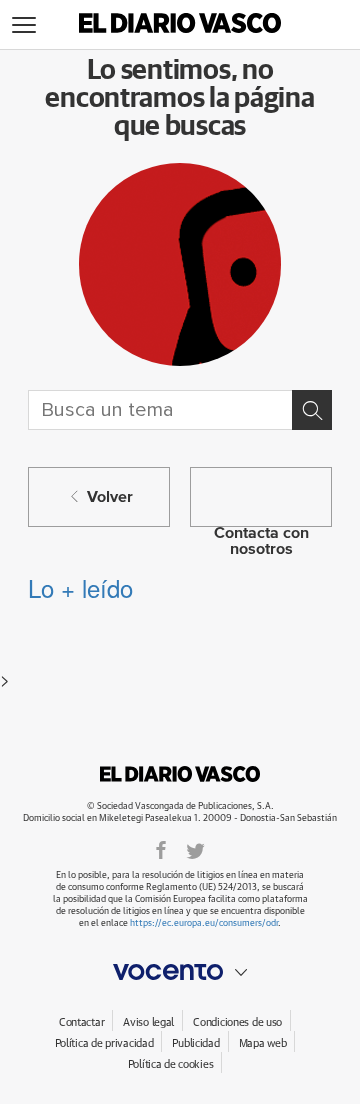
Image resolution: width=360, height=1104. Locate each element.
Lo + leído (80, 587)
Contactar (81, 1022)
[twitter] (195, 849)
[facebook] (161, 849)
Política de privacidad (104, 1043)
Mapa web (263, 1043)
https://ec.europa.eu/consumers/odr (204, 923)
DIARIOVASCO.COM (180, 774)
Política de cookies (171, 1064)
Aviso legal (148, 1022)
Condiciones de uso (237, 1022)
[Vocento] (180, 972)
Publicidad (195, 1043)
